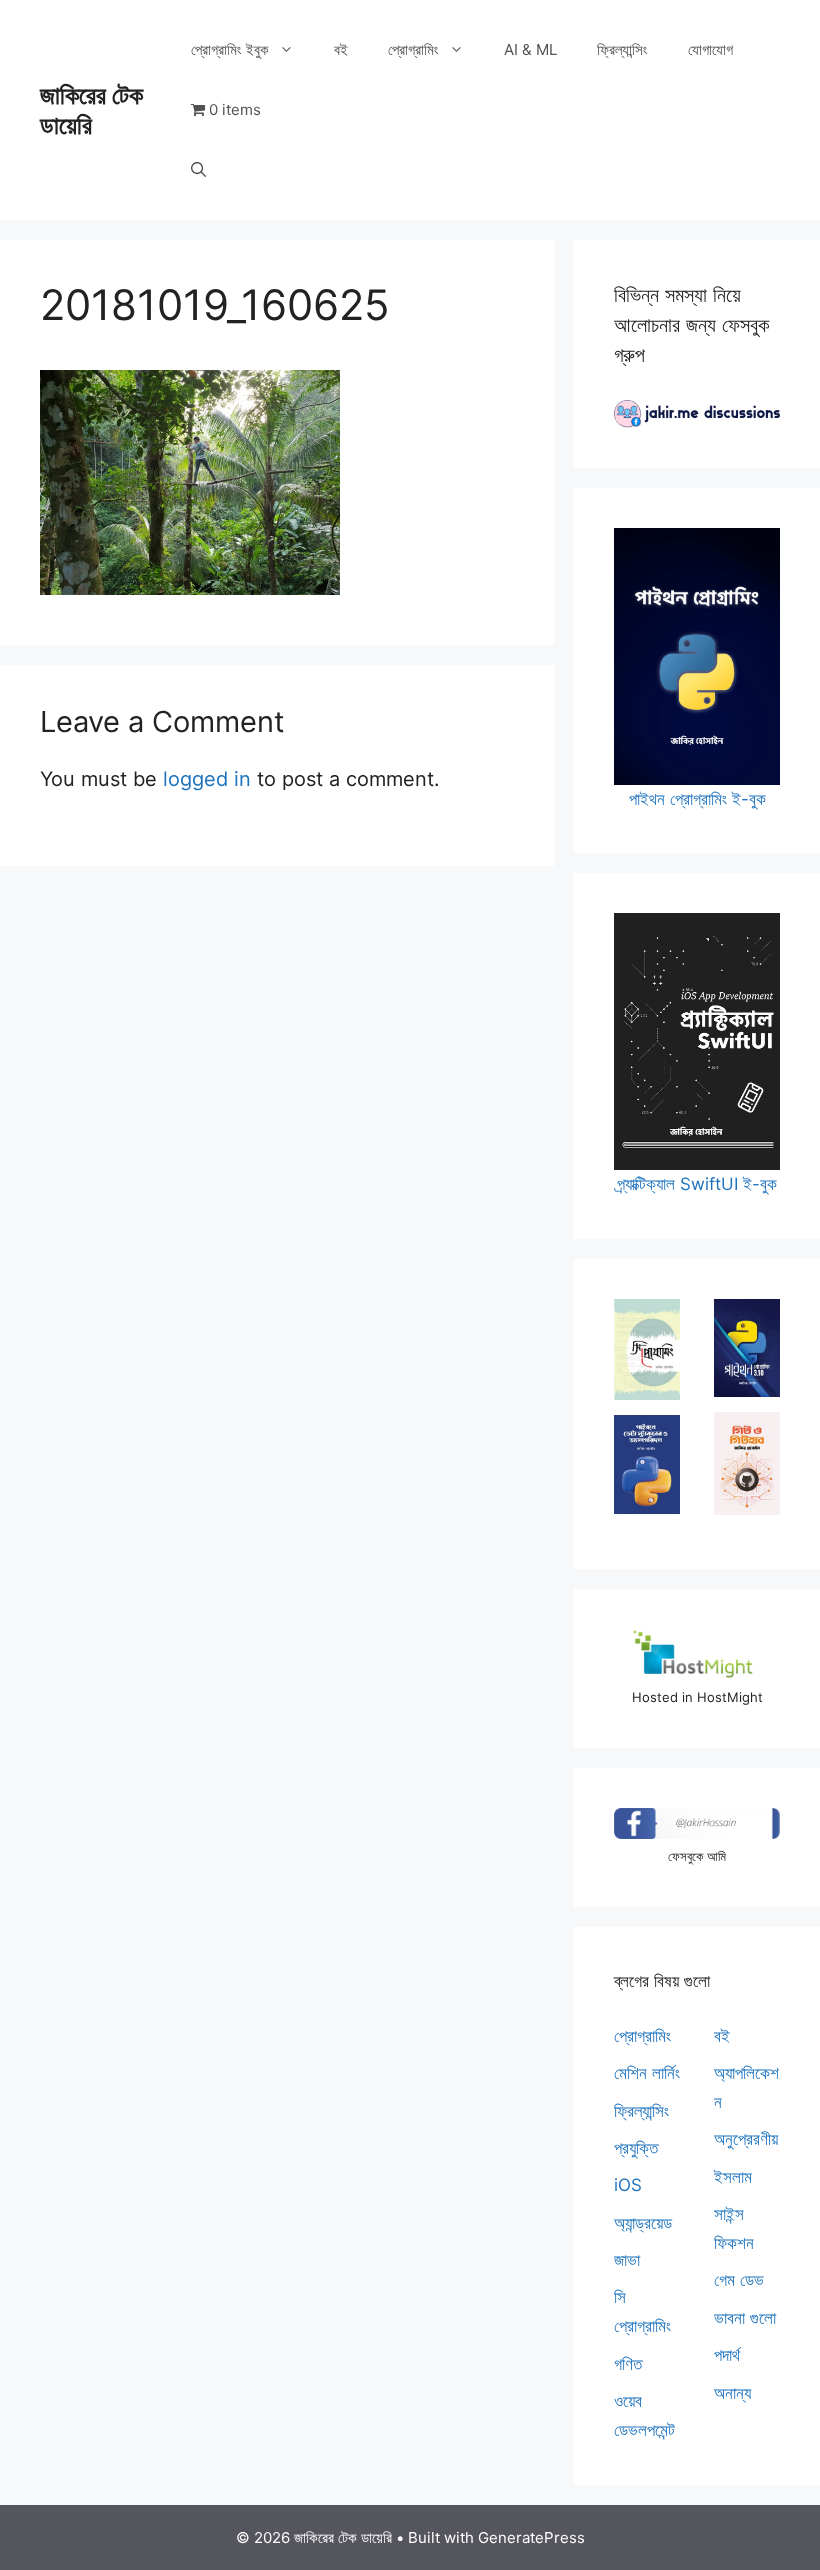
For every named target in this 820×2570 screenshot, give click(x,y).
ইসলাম (733, 2177)
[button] (198, 170)
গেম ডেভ (739, 2280)
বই (341, 49)
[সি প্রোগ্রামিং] (647, 1349)
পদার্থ (727, 2355)
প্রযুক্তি (636, 2148)
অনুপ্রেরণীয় (746, 2139)
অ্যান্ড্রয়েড (643, 2223)
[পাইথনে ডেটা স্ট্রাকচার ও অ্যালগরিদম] (647, 1464)
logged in (207, 779)
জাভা (627, 2260)
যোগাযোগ (710, 49)
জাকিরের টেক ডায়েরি (91, 110)
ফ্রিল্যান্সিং (622, 49)
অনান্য (732, 2393)
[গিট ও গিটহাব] (747, 1463)
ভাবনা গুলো (745, 2318)
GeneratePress (531, 2537)
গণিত (628, 2364)
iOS (628, 2185)
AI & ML (530, 49)
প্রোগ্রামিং (413, 49)
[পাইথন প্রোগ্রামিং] (747, 1348)
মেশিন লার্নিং (647, 2073)
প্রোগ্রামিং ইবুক (230, 49)
